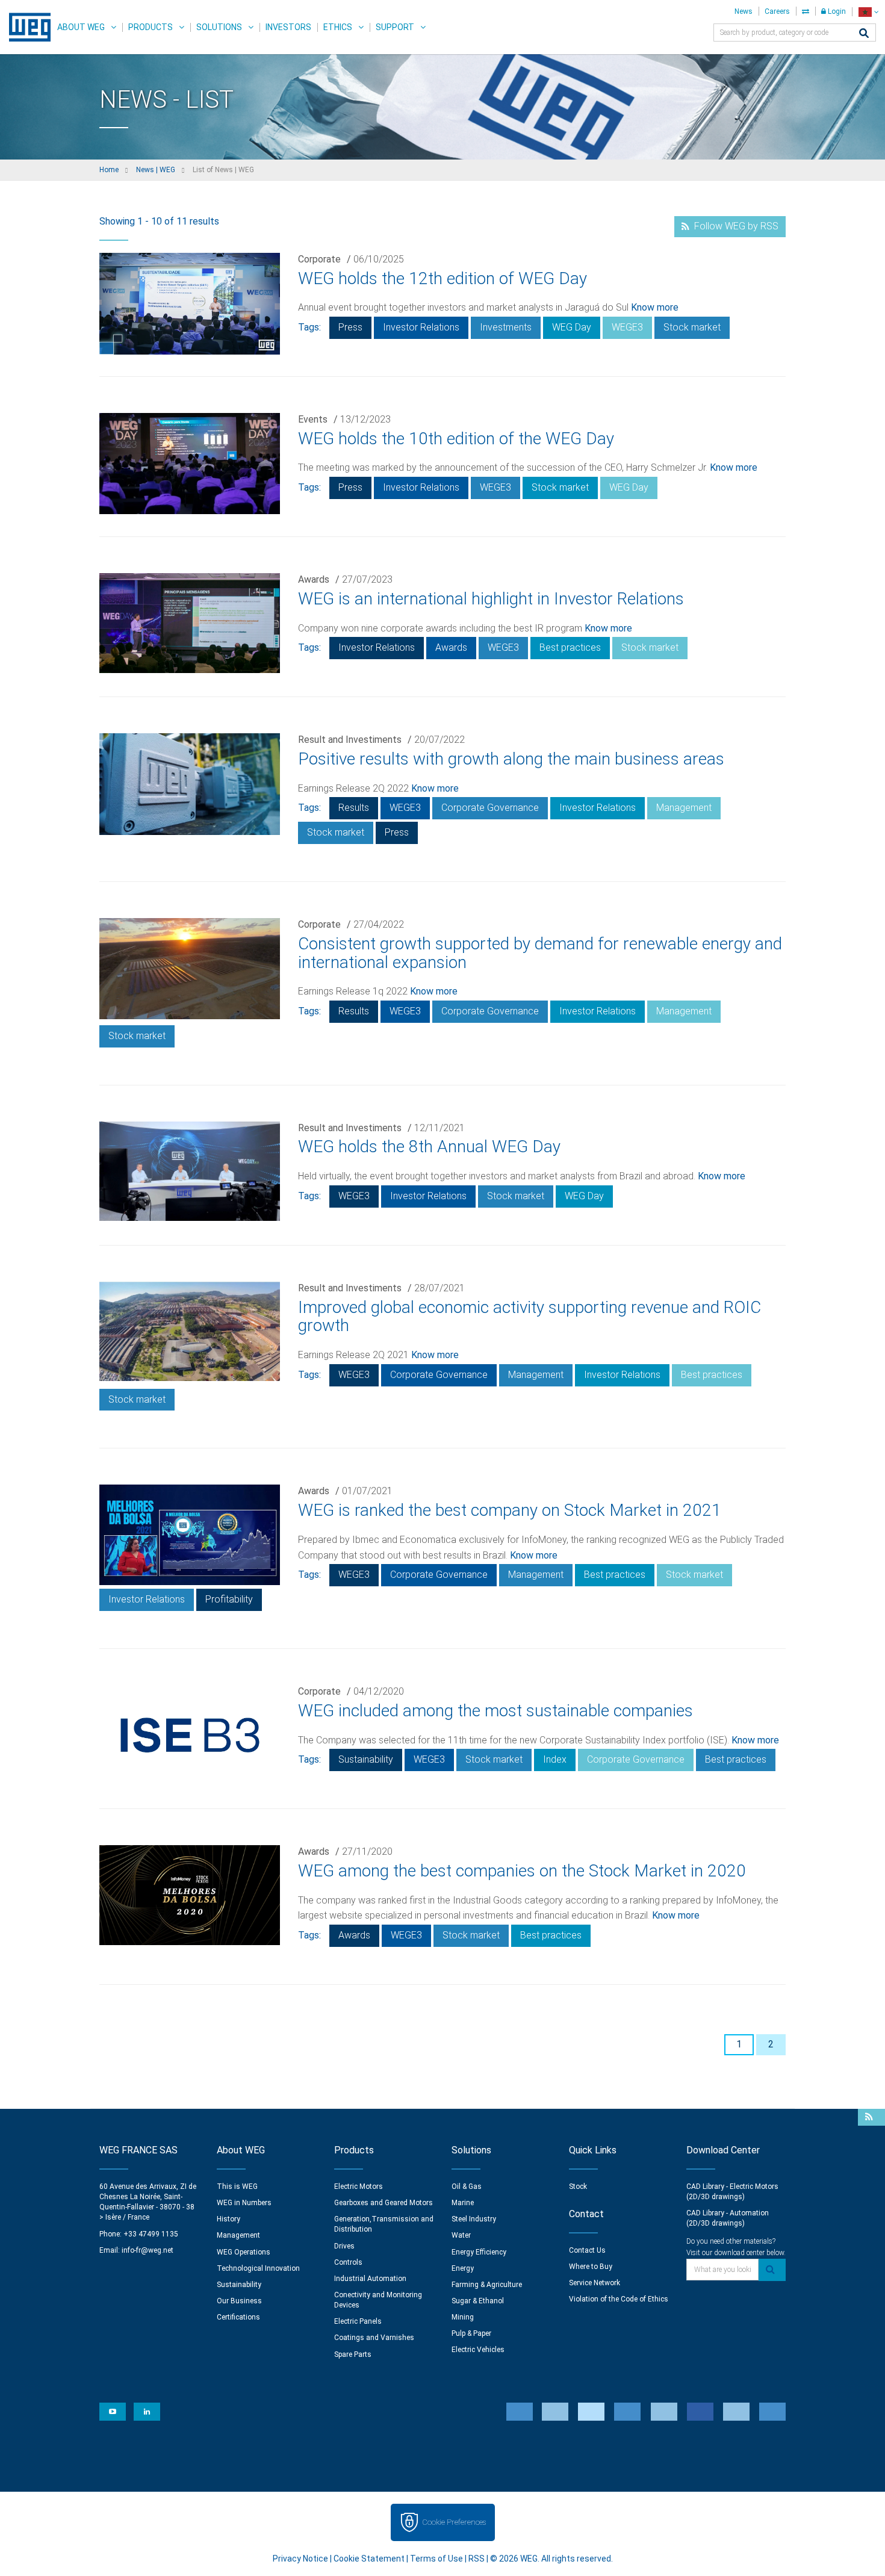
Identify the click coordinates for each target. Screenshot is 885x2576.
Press (350, 327)
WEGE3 (627, 327)
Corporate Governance (490, 808)
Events (313, 419)
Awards (314, 579)
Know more (655, 307)
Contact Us (587, 2250)
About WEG (81, 27)
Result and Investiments (350, 740)
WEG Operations (244, 2252)
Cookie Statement (369, 2559)
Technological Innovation (258, 2268)
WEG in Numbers (244, 2203)
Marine (463, 2203)
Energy (463, 2268)
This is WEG (237, 2186)
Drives (344, 2246)
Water (461, 2235)
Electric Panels (358, 2321)
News (744, 11)
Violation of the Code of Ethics (619, 2299)
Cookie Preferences (454, 2522)
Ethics (338, 27)
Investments (506, 327)
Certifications (238, 2317)
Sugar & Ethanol (478, 2301)
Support (395, 27)
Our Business (239, 2301)
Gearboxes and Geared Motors (383, 2203)
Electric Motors (359, 2186)
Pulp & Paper (471, 2333)
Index (555, 1759)
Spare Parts (353, 2354)
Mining (463, 2317)
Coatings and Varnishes (374, 2338)
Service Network (595, 2283)
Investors (288, 27)
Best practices (570, 647)
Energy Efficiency (479, 2252)
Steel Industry (474, 2219)
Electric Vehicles (478, 2350)
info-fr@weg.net (147, 2250)
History (228, 2219)
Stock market (692, 327)
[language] (868, 12)
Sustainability (366, 1759)
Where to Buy (591, 2267)
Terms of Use (436, 2559)
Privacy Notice (300, 2559)
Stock (578, 2186)
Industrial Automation (370, 2279)
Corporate (319, 259)
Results (354, 808)
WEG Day (572, 327)
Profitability (229, 1599)
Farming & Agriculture (487, 2285)
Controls (348, 2262)
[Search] (864, 34)
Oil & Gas (467, 2186)
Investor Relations (421, 327)
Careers (777, 11)
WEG (26, 27)
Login (836, 11)
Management (684, 808)
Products (151, 27)
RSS (477, 2559)
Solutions (219, 27)
